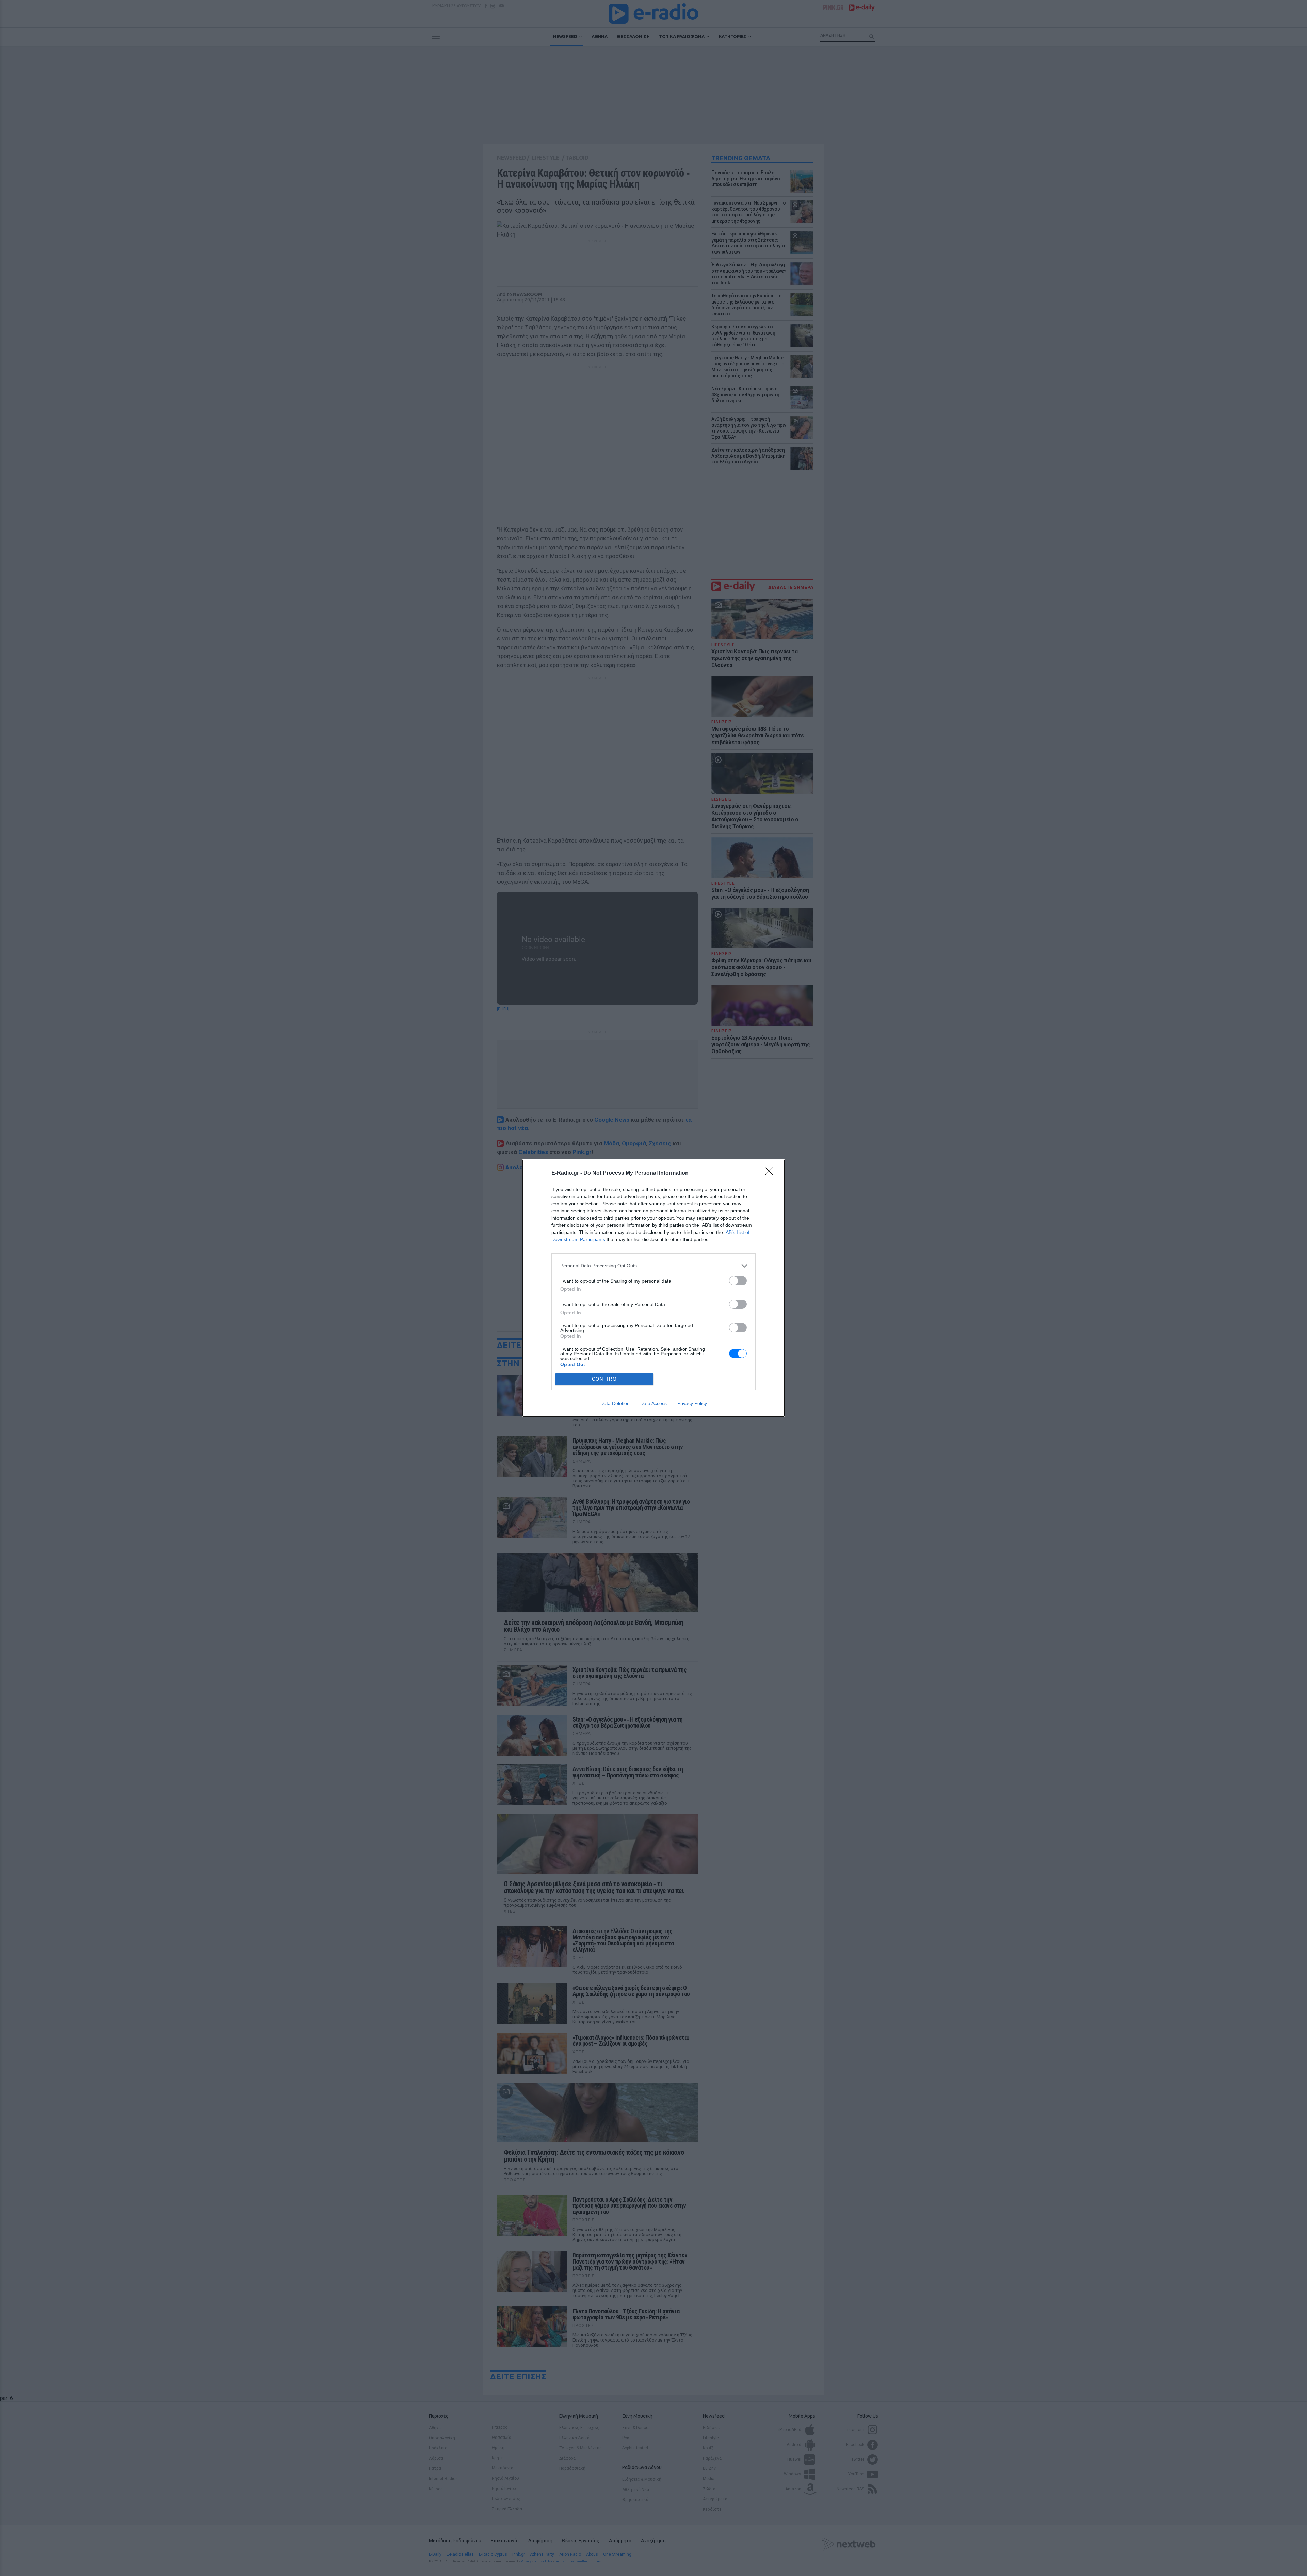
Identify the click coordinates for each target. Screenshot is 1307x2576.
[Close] (771, 1173)
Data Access (653, 1403)
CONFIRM (604, 1379)
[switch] (738, 1281)
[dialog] (653, 1288)
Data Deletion (615, 1403)
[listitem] (653, 1266)
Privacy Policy (692, 1403)
